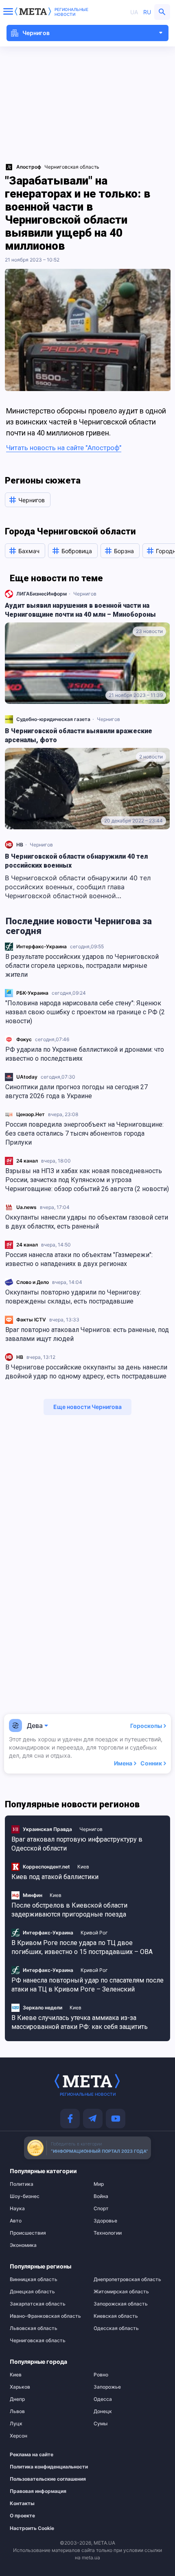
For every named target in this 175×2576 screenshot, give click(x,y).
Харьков (20, 2387)
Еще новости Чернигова (87, 1407)
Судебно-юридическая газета (53, 719)
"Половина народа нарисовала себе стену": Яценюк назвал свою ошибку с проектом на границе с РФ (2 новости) (85, 1012)
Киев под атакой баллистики (55, 1877)
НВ (20, 1357)
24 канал (27, 1161)
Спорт (101, 2209)
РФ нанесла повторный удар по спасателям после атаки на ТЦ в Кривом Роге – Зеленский (87, 1985)
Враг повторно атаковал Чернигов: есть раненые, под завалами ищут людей (87, 1334)
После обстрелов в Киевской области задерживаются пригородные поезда (69, 1910)
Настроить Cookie (32, 2528)
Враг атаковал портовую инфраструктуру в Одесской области (77, 1844)
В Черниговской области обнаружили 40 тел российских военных (76, 861)
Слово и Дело (33, 1282)
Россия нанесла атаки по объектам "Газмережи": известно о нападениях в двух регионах (79, 1259)
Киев (83, 1867)
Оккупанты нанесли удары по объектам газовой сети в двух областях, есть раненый (87, 1222)
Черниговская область (72, 167)
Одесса (103, 2399)
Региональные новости (71, 12)
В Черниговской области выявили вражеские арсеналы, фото (79, 735)
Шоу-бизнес (25, 2196)
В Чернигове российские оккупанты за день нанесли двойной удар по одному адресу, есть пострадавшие (86, 1372)
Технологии (108, 2233)
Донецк (103, 2411)
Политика (22, 2184)
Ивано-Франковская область (45, 2316)
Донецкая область (32, 2292)
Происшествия (28, 2233)
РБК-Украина (32, 993)
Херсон (19, 2436)
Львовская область (34, 2328)
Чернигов (85, 594)
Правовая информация (38, 2491)
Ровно (101, 2375)
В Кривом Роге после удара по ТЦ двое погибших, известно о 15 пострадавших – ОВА (82, 1947)
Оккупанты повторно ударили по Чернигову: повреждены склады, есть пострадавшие (73, 1297)
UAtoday (27, 1077)
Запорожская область (121, 2304)
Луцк (16, 2424)
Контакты (22, 2503)
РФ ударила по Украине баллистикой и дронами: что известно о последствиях (85, 1054)
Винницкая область (34, 2279)
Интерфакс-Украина (42, 946)
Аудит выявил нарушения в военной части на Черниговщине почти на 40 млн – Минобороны (80, 610)
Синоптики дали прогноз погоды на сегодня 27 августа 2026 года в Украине (77, 1091)
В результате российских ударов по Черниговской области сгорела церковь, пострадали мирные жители (82, 966)
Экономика (23, 2245)
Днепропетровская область (127, 2279)
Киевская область (116, 2316)
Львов (17, 2411)
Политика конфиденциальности (42, 2467)
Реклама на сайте (32, 2455)
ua (134, 12)
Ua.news (26, 1207)
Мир (99, 2184)
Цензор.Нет (31, 1114)
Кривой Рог (94, 1933)
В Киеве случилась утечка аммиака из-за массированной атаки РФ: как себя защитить (80, 2022)
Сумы (101, 2424)
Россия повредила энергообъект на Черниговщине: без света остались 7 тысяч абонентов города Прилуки (84, 1133)
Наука (17, 2209)
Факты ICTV (31, 1320)
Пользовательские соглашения (42, 2479)
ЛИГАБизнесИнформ (42, 594)
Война (101, 2196)
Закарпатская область (38, 2304)
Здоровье (105, 2221)
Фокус (24, 1039)
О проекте (22, 2516)
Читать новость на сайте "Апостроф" (64, 448)
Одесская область (116, 2328)
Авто (16, 2221)
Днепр (17, 2399)
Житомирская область (121, 2292)
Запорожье (107, 2387)
